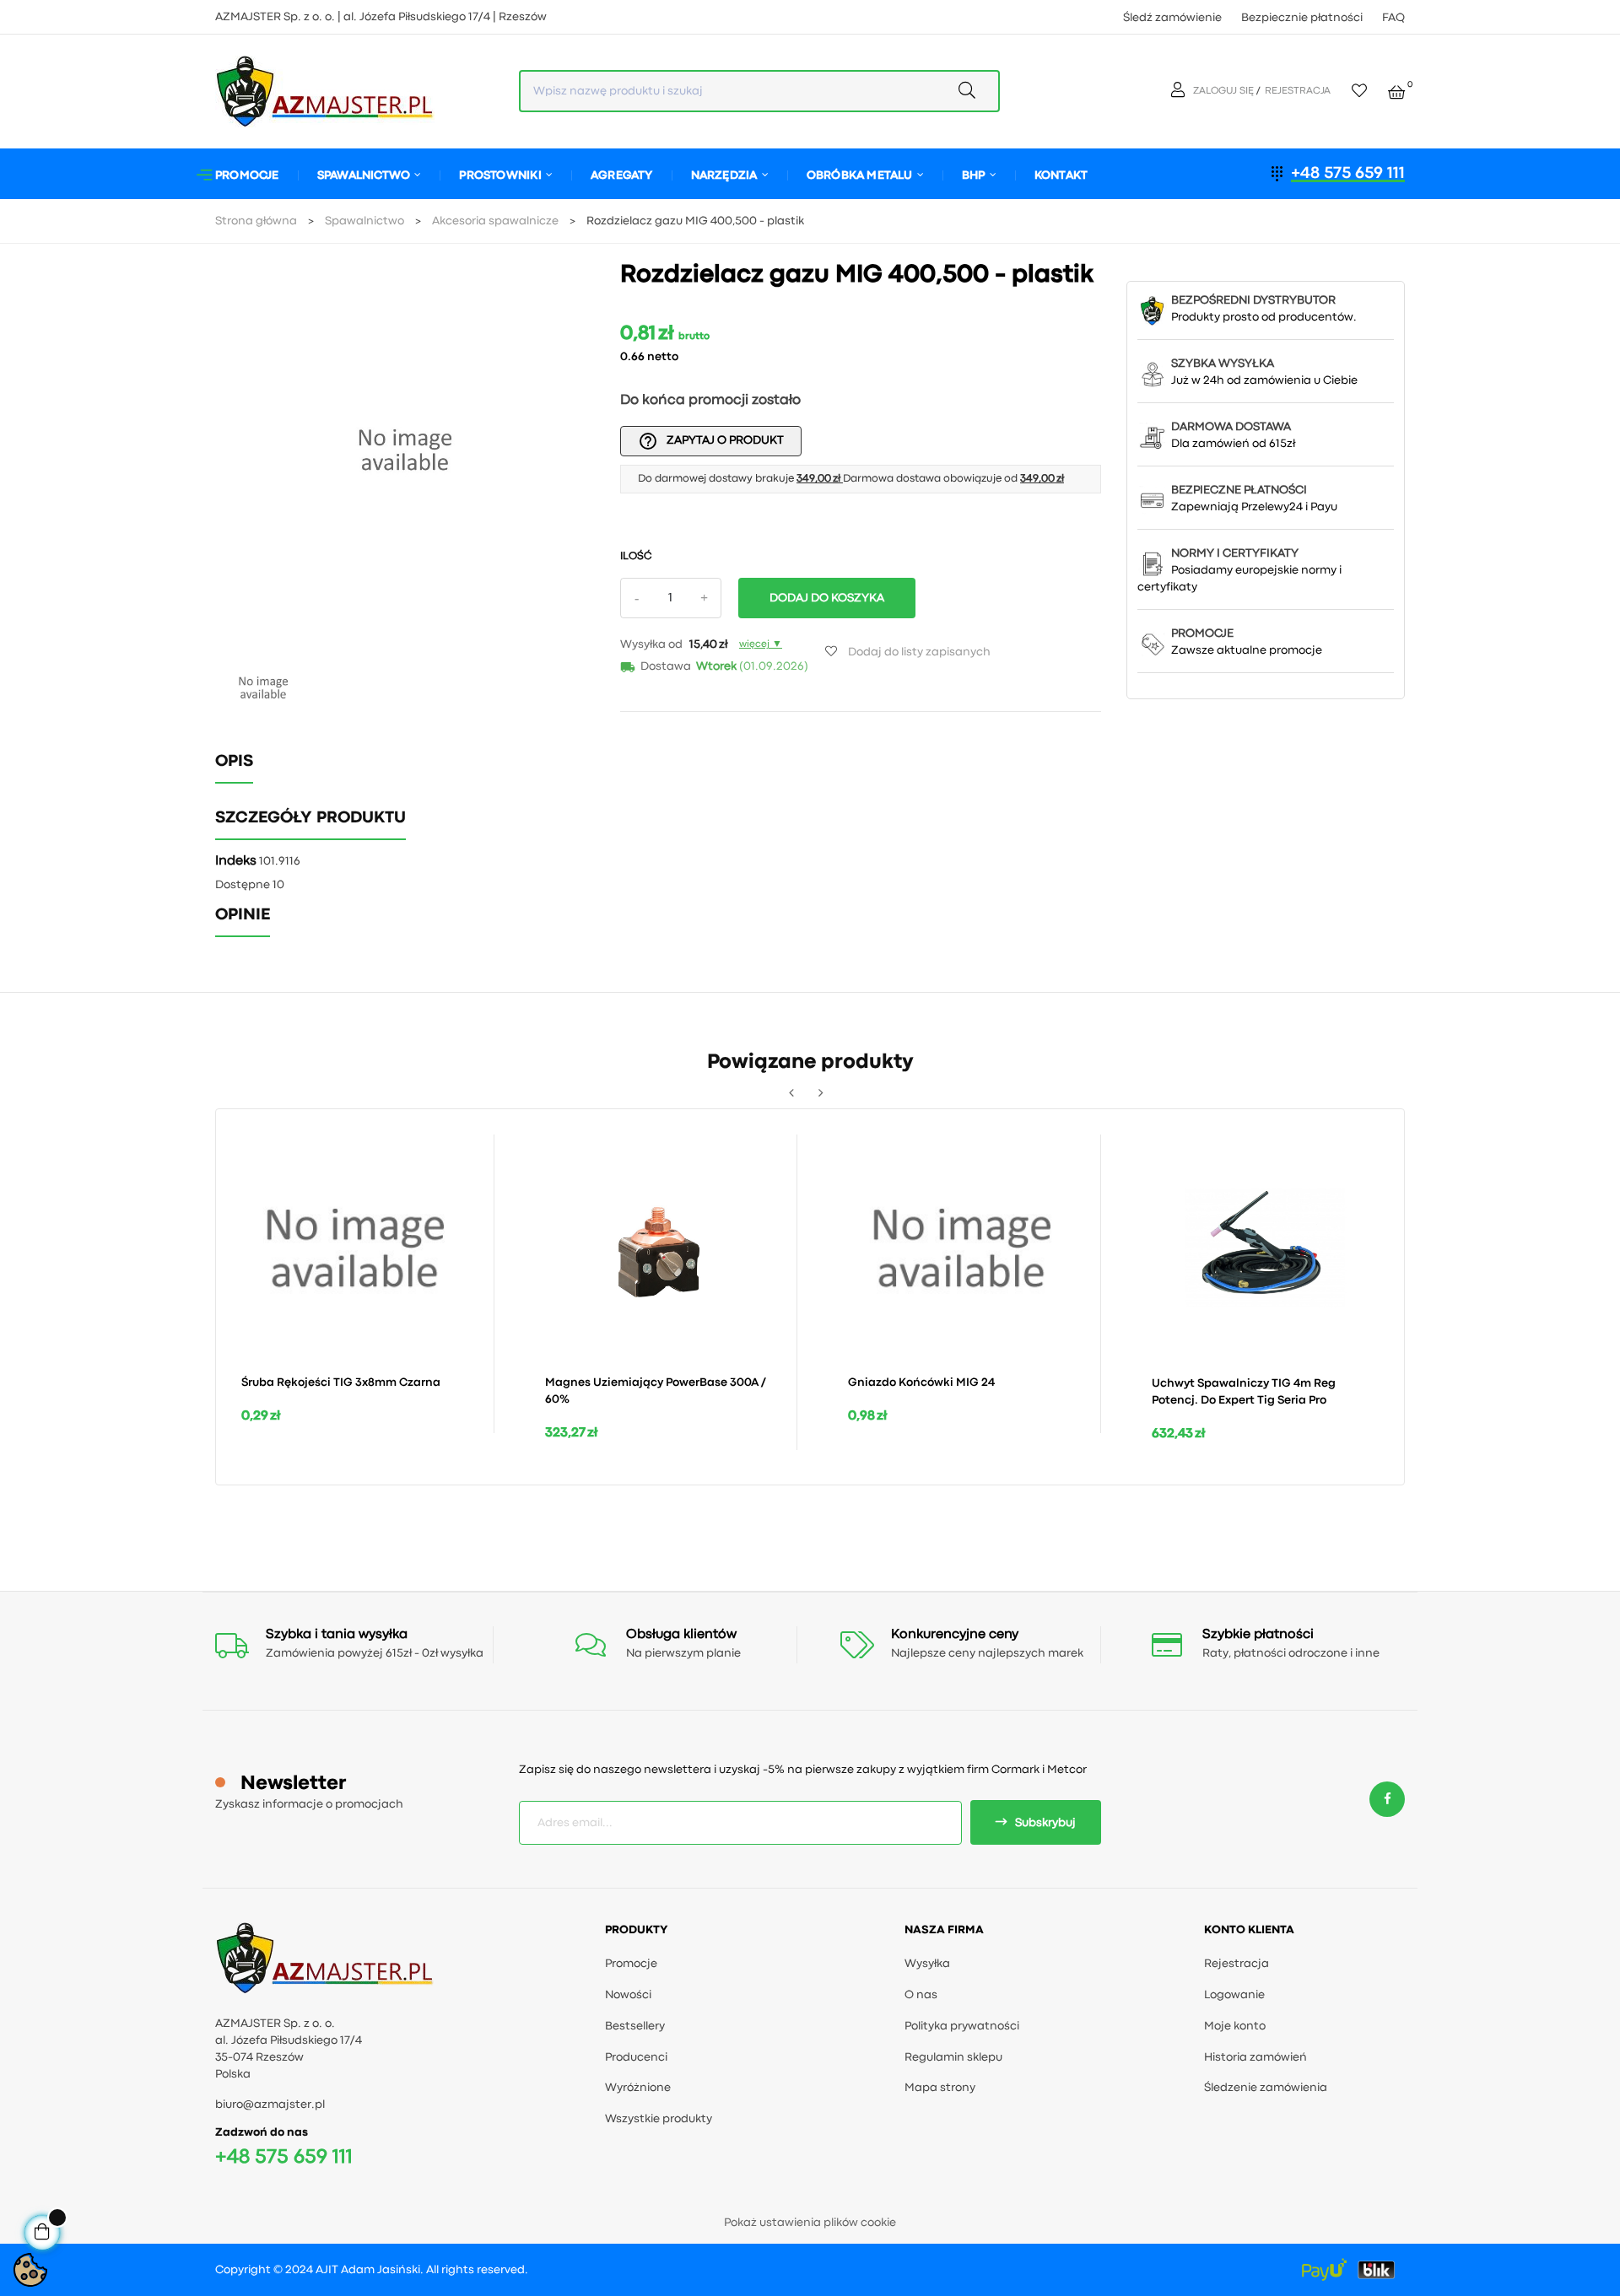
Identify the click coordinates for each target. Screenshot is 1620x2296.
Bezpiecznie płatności (1302, 18)
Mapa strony (940, 2088)
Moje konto (1235, 2026)
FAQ (1393, 18)
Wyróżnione (638, 2088)
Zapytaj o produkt (711, 441)
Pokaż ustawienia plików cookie (810, 2223)
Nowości (628, 1995)
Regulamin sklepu (953, 2057)
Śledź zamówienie (1172, 18)
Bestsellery (635, 2026)
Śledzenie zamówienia (1266, 2088)
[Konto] (1180, 91)
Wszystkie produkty (659, 2119)
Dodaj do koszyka (827, 598)
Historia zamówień (1255, 2057)
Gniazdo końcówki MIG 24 (921, 1382)
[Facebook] (1387, 1800)
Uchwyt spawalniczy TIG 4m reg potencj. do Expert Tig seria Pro (1244, 1392)
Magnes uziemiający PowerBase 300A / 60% (656, 1391)
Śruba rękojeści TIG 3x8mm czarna (341, 1382)
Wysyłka (927, 1964)
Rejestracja (1237, 1964)
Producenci (636, 2057)
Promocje (631, 1964)
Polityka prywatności (962, 2026)
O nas (921, 1995)
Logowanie (1234, 1995)
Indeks (236, 861)
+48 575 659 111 (1348, 173)
